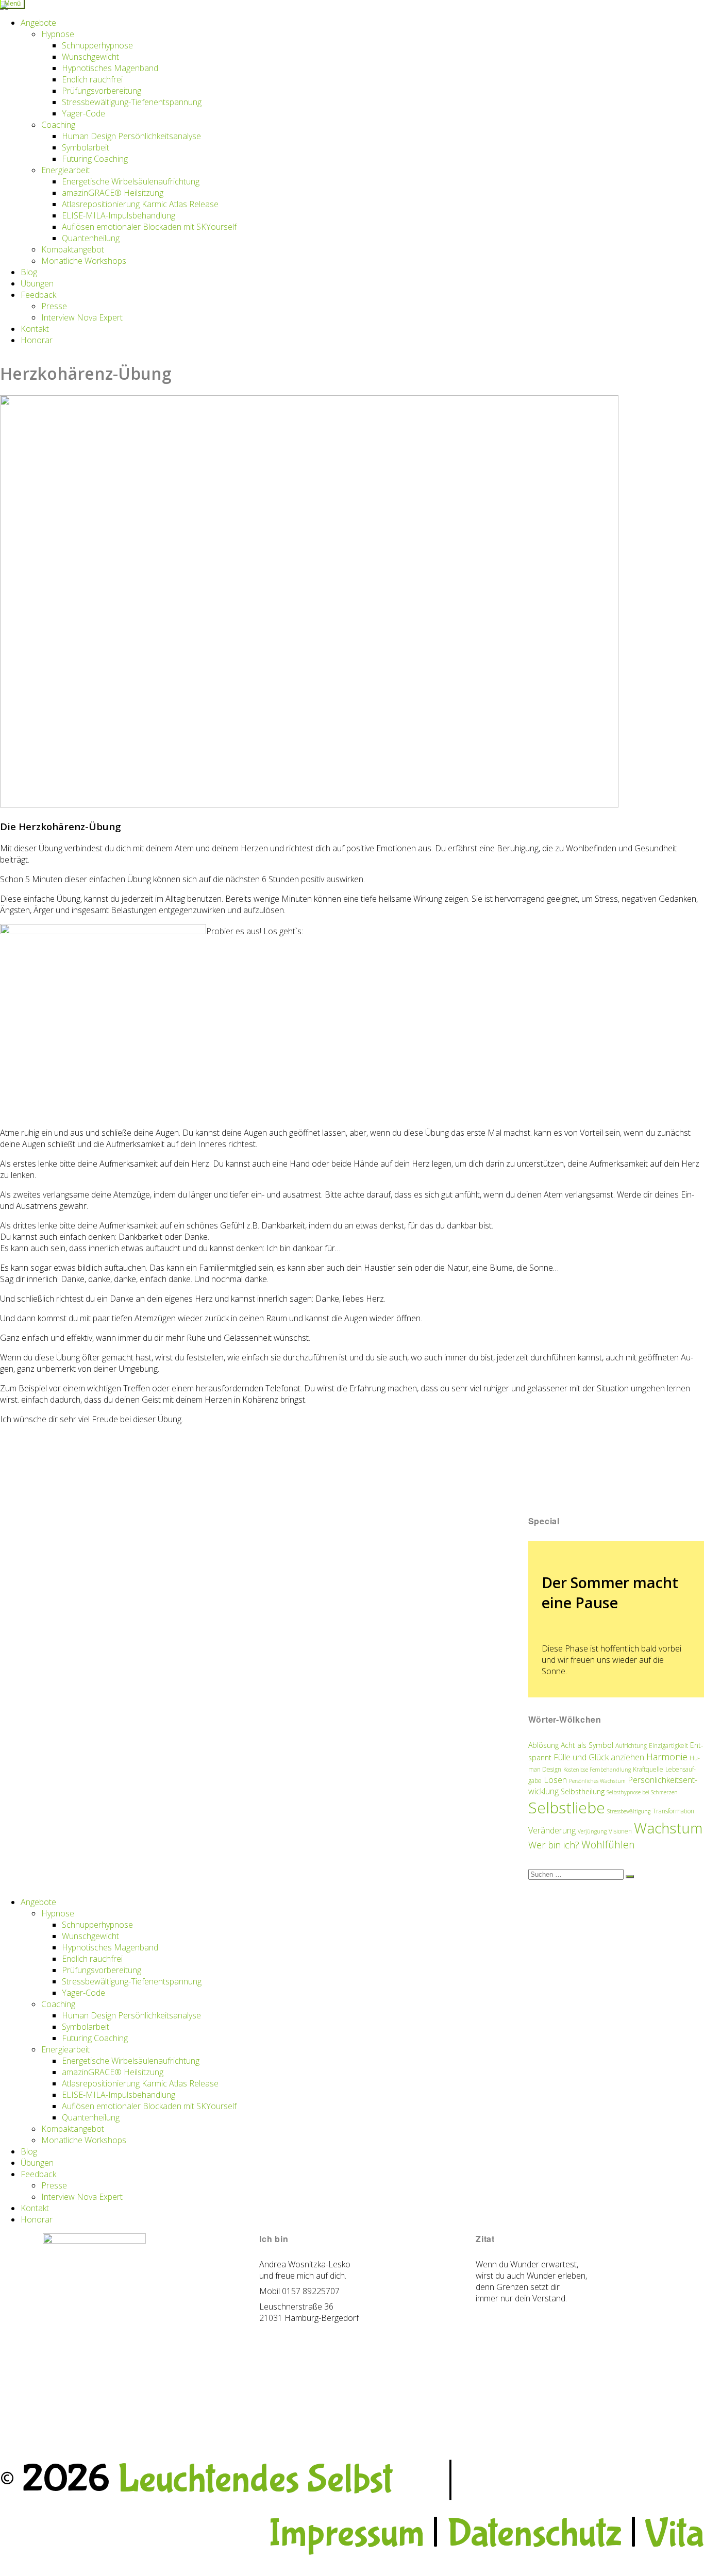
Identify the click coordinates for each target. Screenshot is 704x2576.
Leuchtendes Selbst (255, 2480)
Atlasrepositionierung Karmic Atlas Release (140, 204)
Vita (674, 2534)
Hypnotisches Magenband (110, 68)
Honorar (37, 340)
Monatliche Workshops (84, 261)
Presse (54, 306)
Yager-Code (83, 113)
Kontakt (35, 329)
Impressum (346, 2534)
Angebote (38, 23)
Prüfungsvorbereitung (102, 91)
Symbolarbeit (86, 147)
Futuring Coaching (95, 159)
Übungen (37, 283)
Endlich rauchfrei (92, 79)
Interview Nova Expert (82, 317)
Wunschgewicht (90, 57)
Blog (29, 272)
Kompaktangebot (73, 249)
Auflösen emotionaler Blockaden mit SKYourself (149, 227)
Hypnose (58, 34)
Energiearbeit (65, 170)
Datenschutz (534, 2534)
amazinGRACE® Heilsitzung (113, 193)
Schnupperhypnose (97, 45)
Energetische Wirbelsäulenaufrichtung (131, 181)
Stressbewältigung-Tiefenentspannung (132, 102)
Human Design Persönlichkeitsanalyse (131, 136)
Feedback (38, 295)
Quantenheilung (91, 238)
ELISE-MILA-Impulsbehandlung (119, 215)
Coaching (58, 125)
